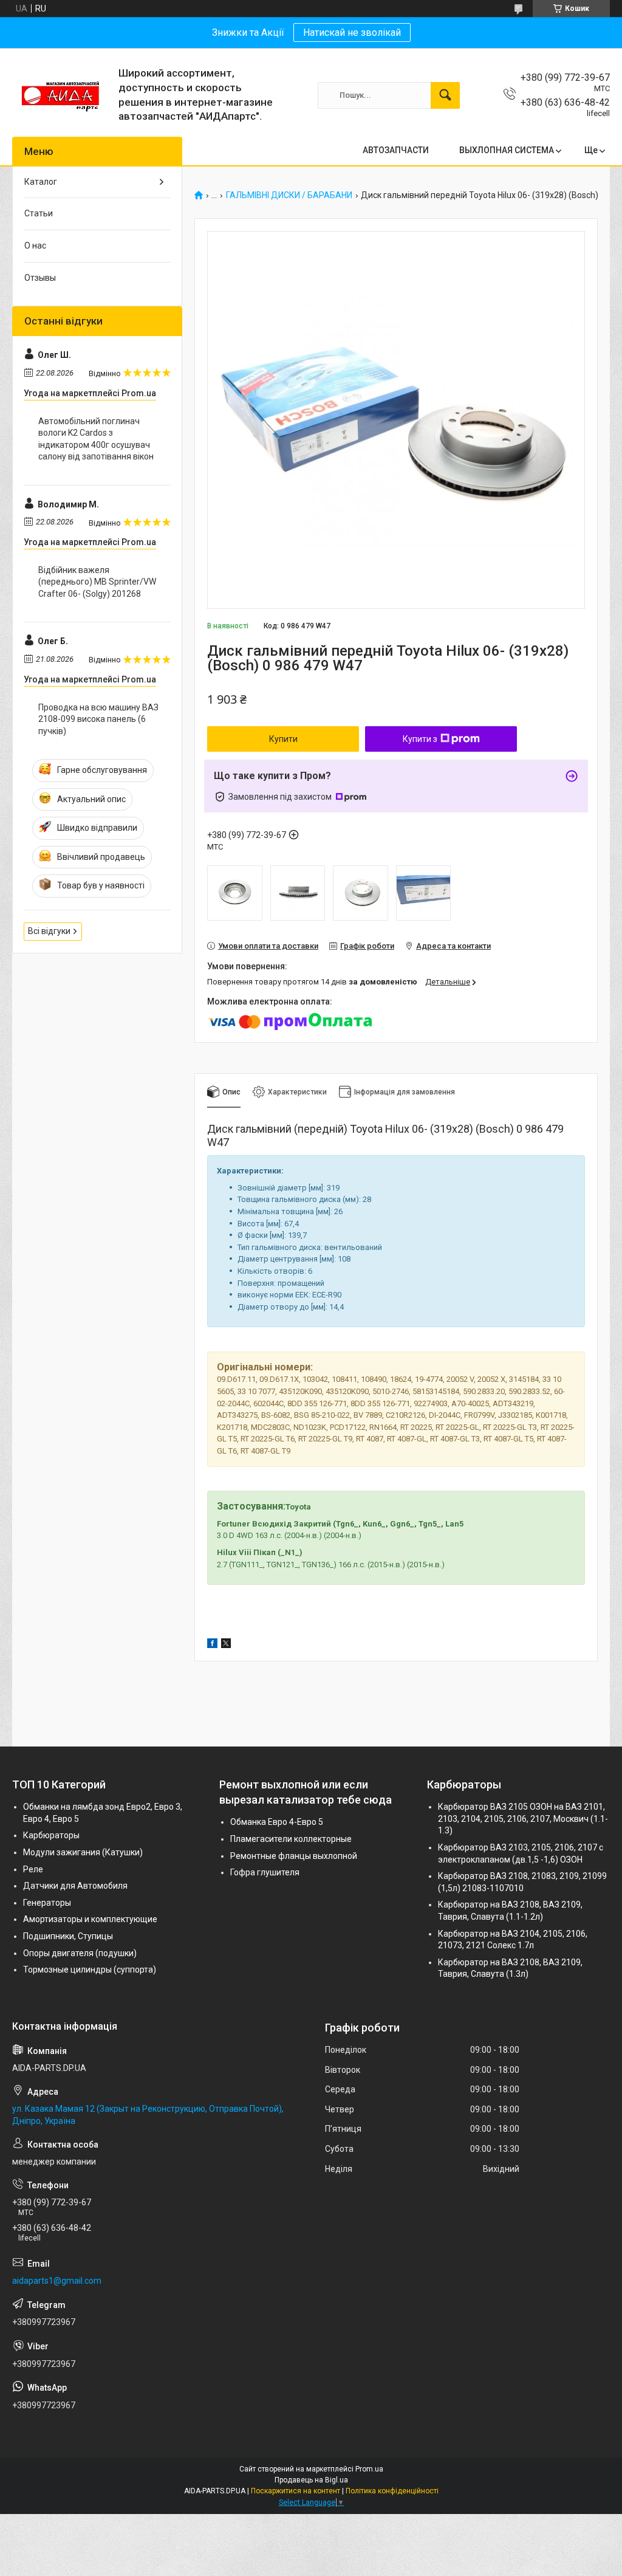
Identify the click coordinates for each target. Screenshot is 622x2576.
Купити (283, 739)
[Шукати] (445, 95)
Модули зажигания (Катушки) (83, 1852)
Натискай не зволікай (352, 33)
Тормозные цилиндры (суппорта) (90, 1970)
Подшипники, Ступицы (68, 1936)
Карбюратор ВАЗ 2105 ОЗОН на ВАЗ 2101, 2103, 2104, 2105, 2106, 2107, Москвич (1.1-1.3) (523, 1819)
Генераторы (47, 1903)
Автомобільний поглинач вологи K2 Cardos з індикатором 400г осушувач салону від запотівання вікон (96, 439)
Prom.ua (369, 2469)
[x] (226, 1645)
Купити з (420, 739)
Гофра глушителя (265, 1872)
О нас (35, 246)
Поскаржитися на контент (296, 2491)
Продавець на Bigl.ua (311, 2480)
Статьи (39, 213)
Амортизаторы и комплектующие (90, 1919)
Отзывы (40, 278)
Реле (33, 1869)
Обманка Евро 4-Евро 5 (277, 1822)
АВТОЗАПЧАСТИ (396, 150)
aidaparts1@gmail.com (57, 2281)
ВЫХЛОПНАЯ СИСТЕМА (507, 150)
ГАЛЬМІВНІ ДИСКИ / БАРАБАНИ (289, 195)
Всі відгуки (49, 931)
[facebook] (212, 1645)
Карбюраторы (51, 1835)
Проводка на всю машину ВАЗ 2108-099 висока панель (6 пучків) (98, 719)
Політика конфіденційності (392, 2491)
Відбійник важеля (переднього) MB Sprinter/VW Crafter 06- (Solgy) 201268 (97, 582)
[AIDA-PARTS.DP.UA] (61, 95)
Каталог (41, 182)
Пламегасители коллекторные (291, 1839)
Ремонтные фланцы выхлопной (294, 1856)
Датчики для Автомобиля (75, 1886)
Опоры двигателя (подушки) (80, 1953)
